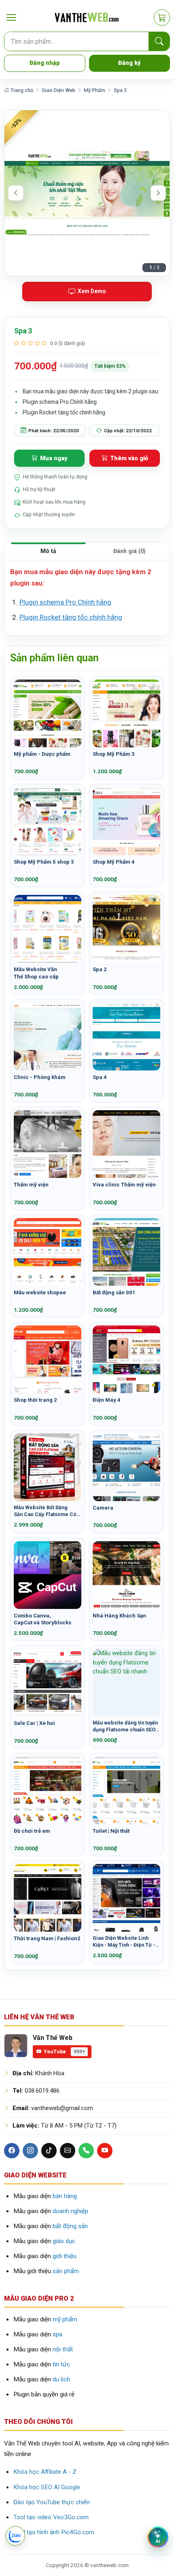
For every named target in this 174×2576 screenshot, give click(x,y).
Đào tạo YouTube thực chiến (52, 2502)
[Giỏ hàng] (162, 17)
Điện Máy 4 (107, 1400)
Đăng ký (129, 63)
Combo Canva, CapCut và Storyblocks (42, 1619)
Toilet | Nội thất (111, 1831)
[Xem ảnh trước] (16, 193)
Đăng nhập (45, 63)
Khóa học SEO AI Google (47, 2487)
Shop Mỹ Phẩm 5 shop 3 (44, 862)
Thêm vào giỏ (129, 458)
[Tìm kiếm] (159, 42)
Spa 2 (100, 969)
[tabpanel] (87, 598)
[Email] (68, 2151)
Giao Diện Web (58, 90)
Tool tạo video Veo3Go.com (51, 2517)
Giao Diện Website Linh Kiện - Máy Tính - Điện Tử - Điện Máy (124, 1942)
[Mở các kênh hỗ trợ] (15, 2536)
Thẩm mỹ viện (31, 1185)
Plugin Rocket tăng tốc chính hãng (71, 617)
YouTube (64, 2052)
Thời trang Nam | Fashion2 (47, 1938)
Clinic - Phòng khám (40, 1077)
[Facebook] (12, 2151)
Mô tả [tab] (48, 551)
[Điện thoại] (86, 2151)
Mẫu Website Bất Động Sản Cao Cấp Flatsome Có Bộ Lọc (45, 1511)
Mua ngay (54, 458)
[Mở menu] (11, 18)
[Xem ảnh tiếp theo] (158, 193)
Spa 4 (100, 1077)
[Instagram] (30, 2151)
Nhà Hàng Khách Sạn (119, 1616)
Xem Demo (92, 291)
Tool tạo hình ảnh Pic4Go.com (54, 2532)
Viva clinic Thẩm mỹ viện (124, 1185)
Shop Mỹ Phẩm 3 (114, 754)
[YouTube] (105, 2151)
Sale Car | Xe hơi (34, 1723)
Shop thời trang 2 (35, 1400)
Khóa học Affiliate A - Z (45, 2472)
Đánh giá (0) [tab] (129, 551)
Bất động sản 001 (114, 1292)
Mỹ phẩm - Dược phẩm (42, 754)
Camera (103, 1508)
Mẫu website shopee (40, 1292)
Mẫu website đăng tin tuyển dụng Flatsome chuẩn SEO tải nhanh (125, 1727)
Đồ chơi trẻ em (32, 1831)
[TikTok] (49, 2151)
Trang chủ (21, 90)
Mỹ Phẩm (94, 90)
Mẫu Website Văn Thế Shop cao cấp (36, 973)
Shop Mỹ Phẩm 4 (114, 862)
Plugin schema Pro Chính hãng (65, 602)
